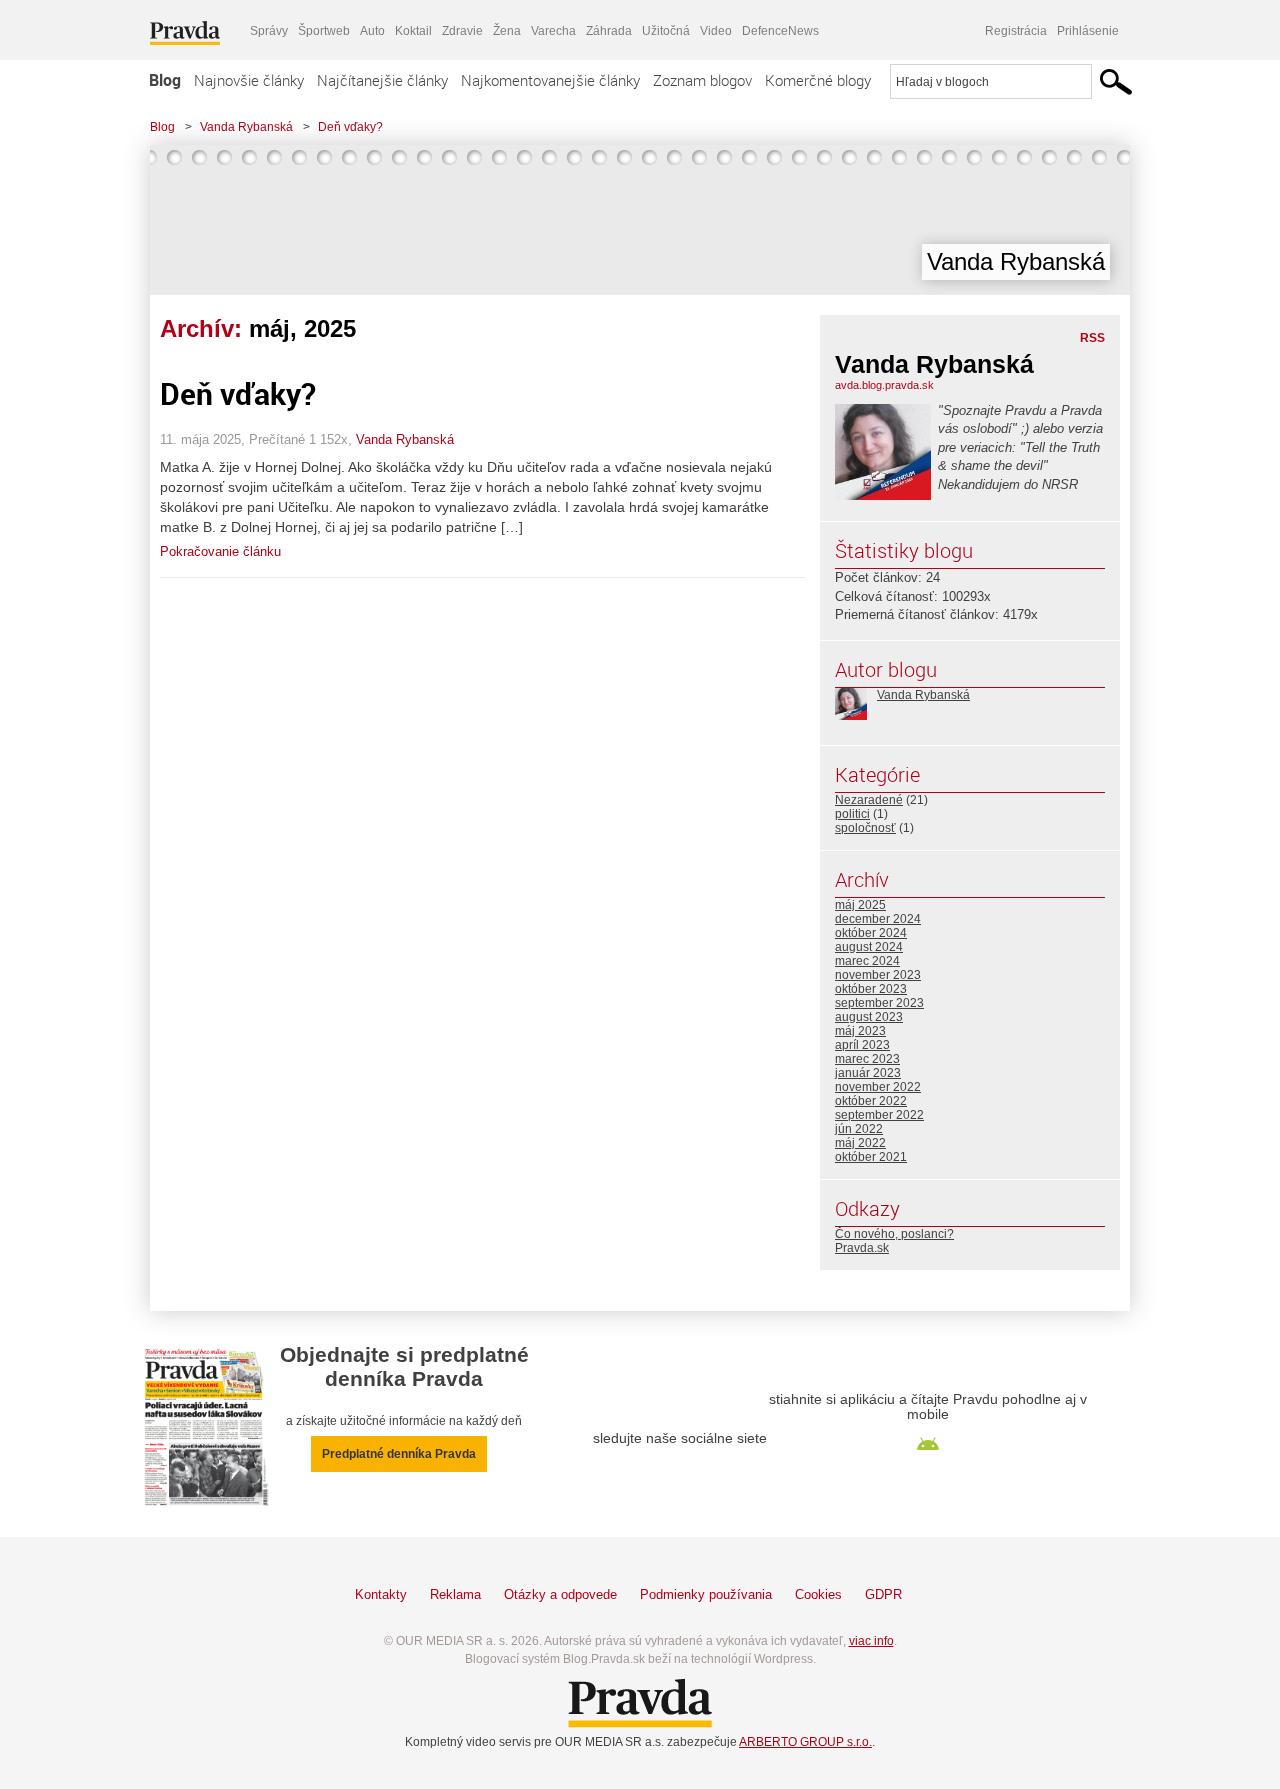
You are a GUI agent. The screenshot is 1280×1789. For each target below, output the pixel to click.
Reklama (455, 1594)
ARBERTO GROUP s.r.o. (805, 1742)
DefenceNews (780, 31)
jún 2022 (859, 1129)
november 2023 (878, 975)
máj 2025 (860, 905)
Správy (269, 31)
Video (716, 31)
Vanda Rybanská (246, 127)
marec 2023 (867, 1059)
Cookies (818, 1594)
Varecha (553, 31)
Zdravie (462, 31)
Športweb (324, 31)
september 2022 (879, 1115)
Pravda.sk (862, 1248)
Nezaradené (869, 800)
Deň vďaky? (350, 127)
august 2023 (869, 1017)
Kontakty (381, 1594)
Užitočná (666, 31)
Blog (165, 80)
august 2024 (869, 947)
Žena (507, 31)
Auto (372, 31)
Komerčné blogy (818, 80)
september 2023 (879, 1003)
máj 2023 (860, 1031)
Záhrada (609, 31)
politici (852, 814)
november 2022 (878, 1087)
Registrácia (1016, 31)
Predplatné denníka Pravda (399, 1454)
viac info (871, 1641)
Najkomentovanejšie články (550, 80)
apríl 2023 (862, 1045)
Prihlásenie (1088, 31)
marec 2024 (867, 961)
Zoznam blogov (702, 80)
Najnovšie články (249, 80)
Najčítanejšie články (382, 80)
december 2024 (878, 919)
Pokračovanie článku (220, 551)
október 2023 (871, 989)
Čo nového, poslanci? (894, 1234)
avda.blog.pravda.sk (884, 385)
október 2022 (871, 1101)
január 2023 (868, 1073)
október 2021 (871, 1157)
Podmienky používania (706, 1594)
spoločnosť (865, 828)
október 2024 (871, 933)
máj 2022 (860, 1143)
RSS (1092, 338)
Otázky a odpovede (560, 1594)
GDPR (883, 1594)
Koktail (413, 31)
